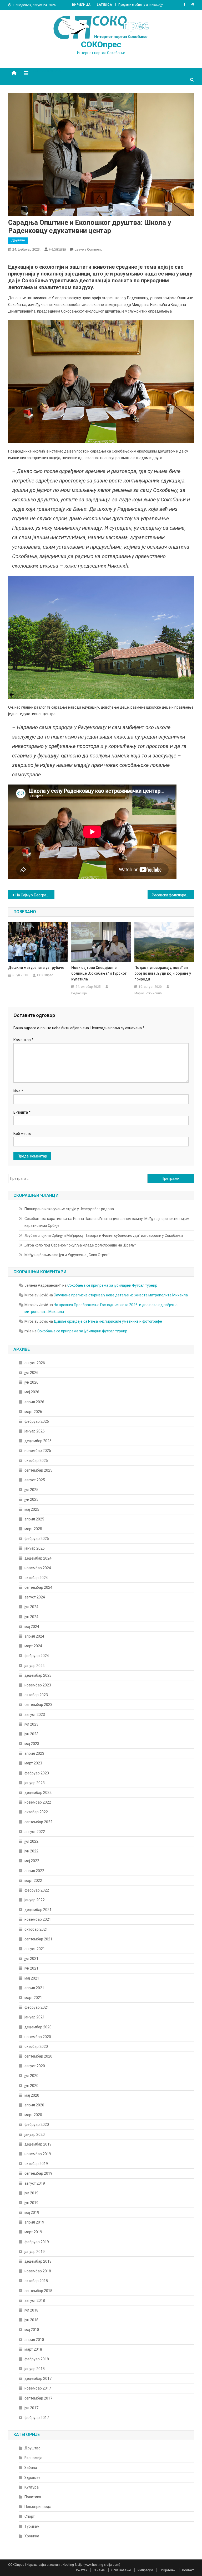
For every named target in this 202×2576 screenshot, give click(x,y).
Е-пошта (22, 1112)
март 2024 (33, 1646)
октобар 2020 (36, 2047)
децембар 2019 (38, 2144)
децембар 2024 (38, 1558)
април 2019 (34, 2222)
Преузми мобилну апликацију (141, 5)
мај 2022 (32, 1861)
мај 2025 (32, 1509)
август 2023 (35, 1715)
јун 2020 (31, 2086)
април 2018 (34, 2340)
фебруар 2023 (37, 1773)
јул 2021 (31, 1959)
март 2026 (33, 1412)
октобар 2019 (36, 2164)
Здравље (32, 2478)
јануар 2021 (35, 2017)
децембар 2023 (38, 1675)
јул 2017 (31, 2408)
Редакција (57, 249)
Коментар (23, 1040)
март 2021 (33, 1998)
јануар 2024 (35, 1666)
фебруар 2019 (37, 2242)
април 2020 (34, 2105)
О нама (99, 2570)
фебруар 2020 (37, 2125)
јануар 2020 (35, 2134)
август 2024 (35, 1597)
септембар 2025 (38, 1470)
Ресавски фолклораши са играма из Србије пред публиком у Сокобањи (173, 895)
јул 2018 (31, 2310)
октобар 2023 (36, 1695)
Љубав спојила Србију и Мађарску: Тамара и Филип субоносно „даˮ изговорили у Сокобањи (104, 1235)
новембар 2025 (38, 1451)
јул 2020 (31, 2076)
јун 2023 (31, 1734)
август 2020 (35, 2066)
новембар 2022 (38, 1802)
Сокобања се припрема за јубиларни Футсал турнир (112, 1285)
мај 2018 (32, 2330)
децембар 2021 (38, 1910)
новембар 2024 (38, 1568)
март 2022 (33, 1881)
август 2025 (35, 1480)
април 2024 (34, 1636)
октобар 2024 (36, 1578)
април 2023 (34, 1753)
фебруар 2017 (37, 2418)
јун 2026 (31, 1382)
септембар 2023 (38, 1705)
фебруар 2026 (37, 1421)
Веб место (22, 1134)
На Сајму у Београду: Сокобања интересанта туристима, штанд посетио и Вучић (35, 895)
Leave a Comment (88, 249)
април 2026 (34, 1402)
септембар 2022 (38, 1822)
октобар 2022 (36, 1812)
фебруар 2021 (37, 2007)
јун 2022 (31, 1851)
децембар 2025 (38, 1441)
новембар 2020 (38, 2037)
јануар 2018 (35, 2369)
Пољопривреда (38, 2507)
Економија (33, 2458)
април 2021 (34, 1988)
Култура (32, 2487)
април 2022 (34, 1871)
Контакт (188, 2570)
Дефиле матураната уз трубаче (36, 968)
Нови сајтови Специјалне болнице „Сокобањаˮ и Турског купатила (99, 973)
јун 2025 (31, 1499)
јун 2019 (31, 2203)
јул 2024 (31, 1607)
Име (18, 1091)
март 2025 (33, 1529)
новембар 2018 (38, 2271)
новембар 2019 (38, 2154)
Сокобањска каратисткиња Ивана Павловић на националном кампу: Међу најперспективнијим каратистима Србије (107, 1222)
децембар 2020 (38, 2027)
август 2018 (35, 2300)
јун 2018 (31, 2320)
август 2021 (35, 1949)
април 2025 (34, 1519)
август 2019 (35, 2183)
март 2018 (33, 2349)
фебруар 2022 (37, 1890)
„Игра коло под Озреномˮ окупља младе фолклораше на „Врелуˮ (80, 1245)
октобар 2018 (36, 2281)
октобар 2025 (36, 1461)
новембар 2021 (38, 1919)
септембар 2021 (38, 1939)
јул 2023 (31, 1724)
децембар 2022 (38, 1793)
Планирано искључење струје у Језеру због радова (69, 1209)
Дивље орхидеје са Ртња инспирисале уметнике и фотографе (108, 1321)
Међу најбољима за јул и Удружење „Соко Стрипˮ (67, 1255)
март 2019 (33, 2232)
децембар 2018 (38, 2261)
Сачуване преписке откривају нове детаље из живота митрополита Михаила (121, 1295)
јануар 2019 (35, 2252)
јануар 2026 (35, 1431)
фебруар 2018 (37, 2359)
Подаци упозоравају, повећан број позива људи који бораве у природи (163, 973)
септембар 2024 (38, 1587)
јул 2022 (31, 1841)
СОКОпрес (101, 44)
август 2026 (35, 1363)
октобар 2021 (36, 1929)
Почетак (81, 2570)
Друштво (18, 240)
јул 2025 (31, 1490)
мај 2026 (32, 1392)
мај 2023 (32, 1744)
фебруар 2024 (37, 1656)
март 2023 (33, 1763)
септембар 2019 (38, 2173)
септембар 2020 (38, 2056)
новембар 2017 (38, 2388)
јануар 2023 (35, 1783)
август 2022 (35, 1832)
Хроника (32, 2536)
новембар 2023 (38, 1685)
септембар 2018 (38, 2291)
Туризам (32, 2526)
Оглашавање (121, 2570)
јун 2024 (31, 1617)
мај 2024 (32, 1627)
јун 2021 (31, 1968)
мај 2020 (32, 2095)
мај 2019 (32, 2213)
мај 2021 (32, 1978)
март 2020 (33, 2115)
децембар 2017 (38, 2378)
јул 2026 (31, 1373)
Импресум (145, 2570)
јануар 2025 (35, 1548)
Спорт (30, 2516)
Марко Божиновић (148, 993)
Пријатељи (168, 2570)
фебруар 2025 (37, 1539)
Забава (31, 2468)
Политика (33, 2497)
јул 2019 (31, 2193)
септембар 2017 (38, 2398)
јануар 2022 (35, 1900)
